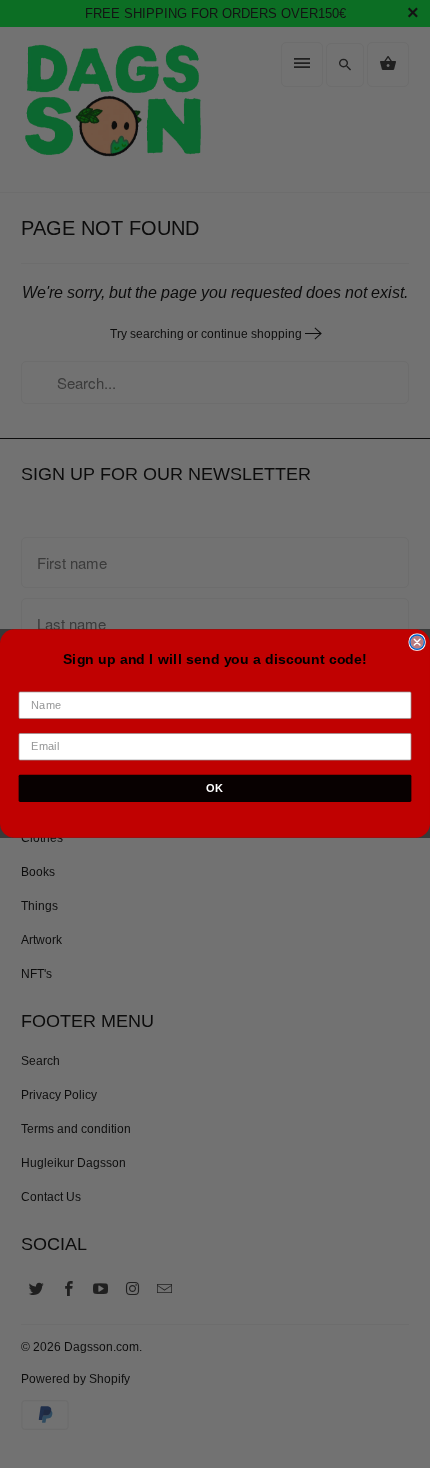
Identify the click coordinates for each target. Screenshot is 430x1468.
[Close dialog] (417, 642)
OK (214, 788)
